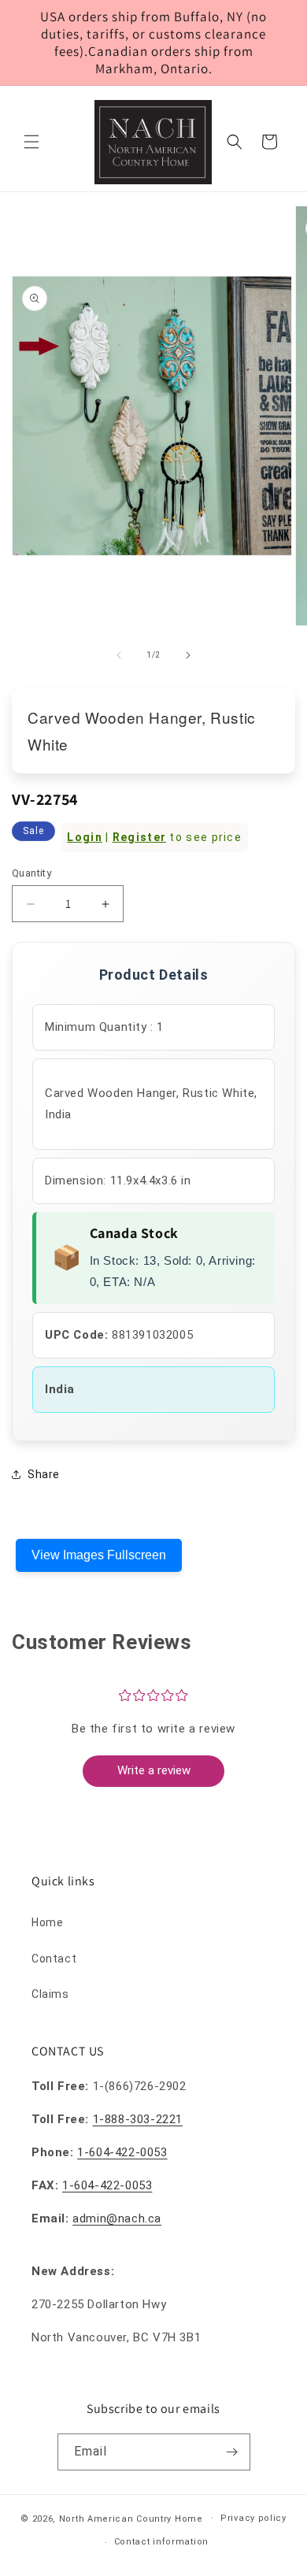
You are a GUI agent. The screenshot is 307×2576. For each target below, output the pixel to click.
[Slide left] (119, 655)
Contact (54, 1959)
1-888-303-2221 (138, 2119)
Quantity (31, 873)
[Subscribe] (232, 2452)
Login (85, 837)
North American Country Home (131, 2518)
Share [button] (44, 1474)
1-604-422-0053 (122, 2152)
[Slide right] (188, 655)
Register (139, 837)
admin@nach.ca (117, 2218)
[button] (31, 142)
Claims (50, 1994)
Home (47, 1922)
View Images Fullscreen (99, 1555)
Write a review (154, 1770)
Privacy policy (253, 2518)
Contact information (161, 2542)
